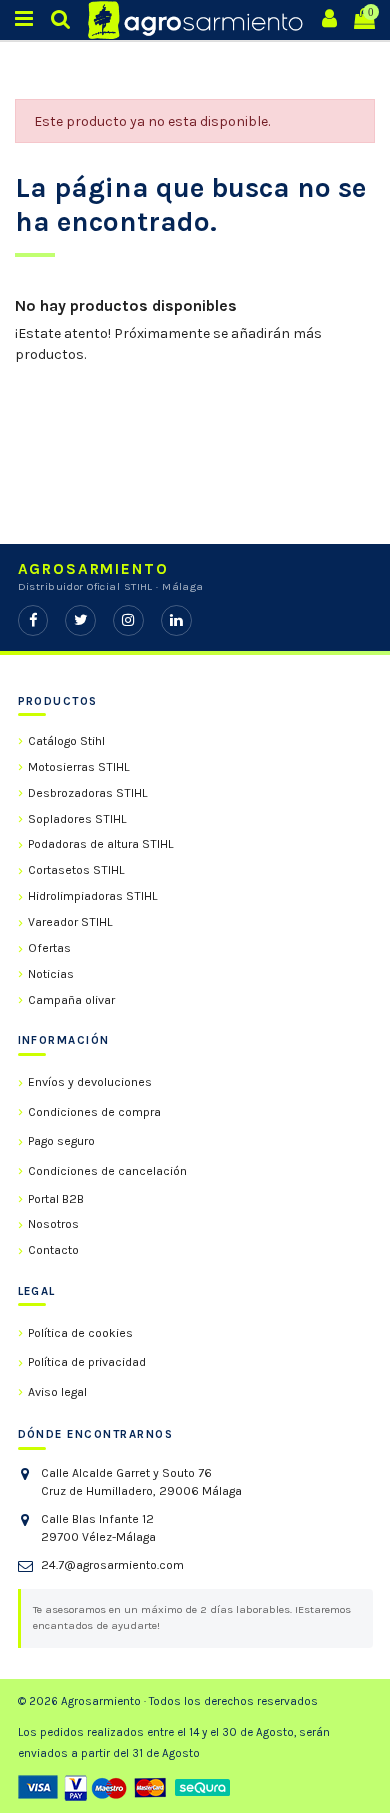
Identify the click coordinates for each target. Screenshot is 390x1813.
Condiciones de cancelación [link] (107, 1171)
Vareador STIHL (70, 922)
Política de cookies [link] (80, 1333)
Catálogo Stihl (66, 741)
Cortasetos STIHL (76, 870)
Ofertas (49, 948)
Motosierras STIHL (79, 767)
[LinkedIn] (176, 620)
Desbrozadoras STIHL (88, 793)
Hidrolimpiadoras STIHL (93, 896)
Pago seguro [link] (61, 1141)
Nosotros (53, 1224)
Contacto (53, 1250)
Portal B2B (56, 1199)
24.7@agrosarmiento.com (112, 1565)
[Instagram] (128, 620)
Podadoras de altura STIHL (101, 844)
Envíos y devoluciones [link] (90, 1082)
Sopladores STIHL (77, 819)
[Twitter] (80, 620)
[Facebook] (33, 620)
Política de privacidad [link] (87, 1362)
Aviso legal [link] (57, 1392)
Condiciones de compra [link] (94, 1112)
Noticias (51, 974)
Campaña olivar (71, 1000)
